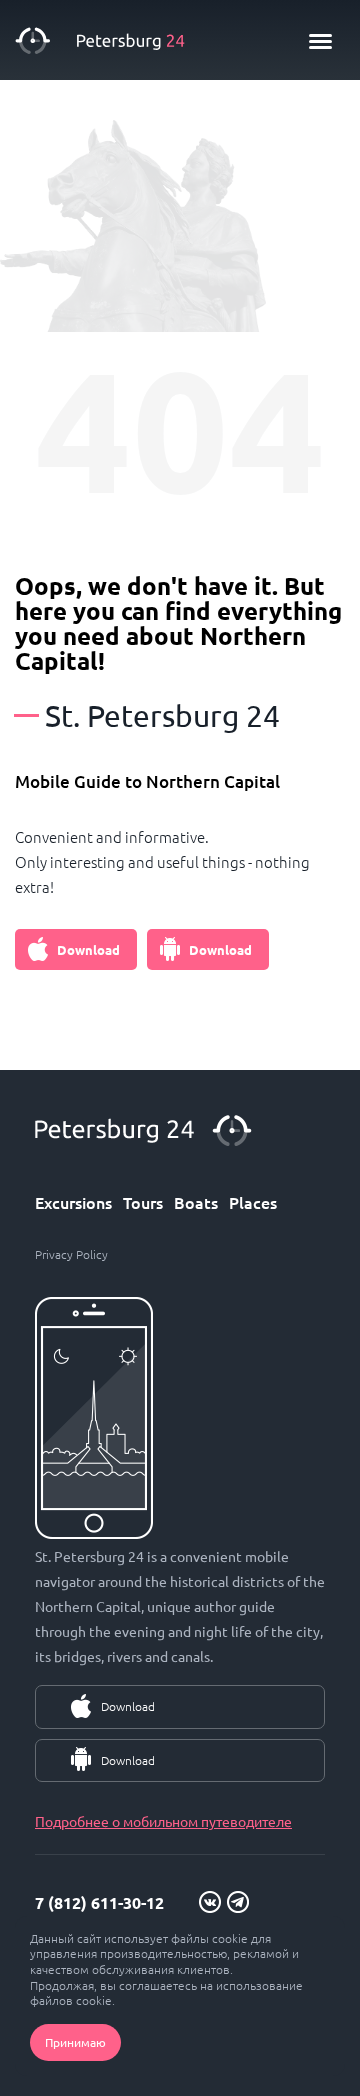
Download (88, 949)
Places (253, 1202)
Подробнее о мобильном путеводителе (163, 1821)
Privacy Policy (71, 1254)
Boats (196, 1202)
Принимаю (75, 2042)
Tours (143, 1202)
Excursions (73, 1202)
